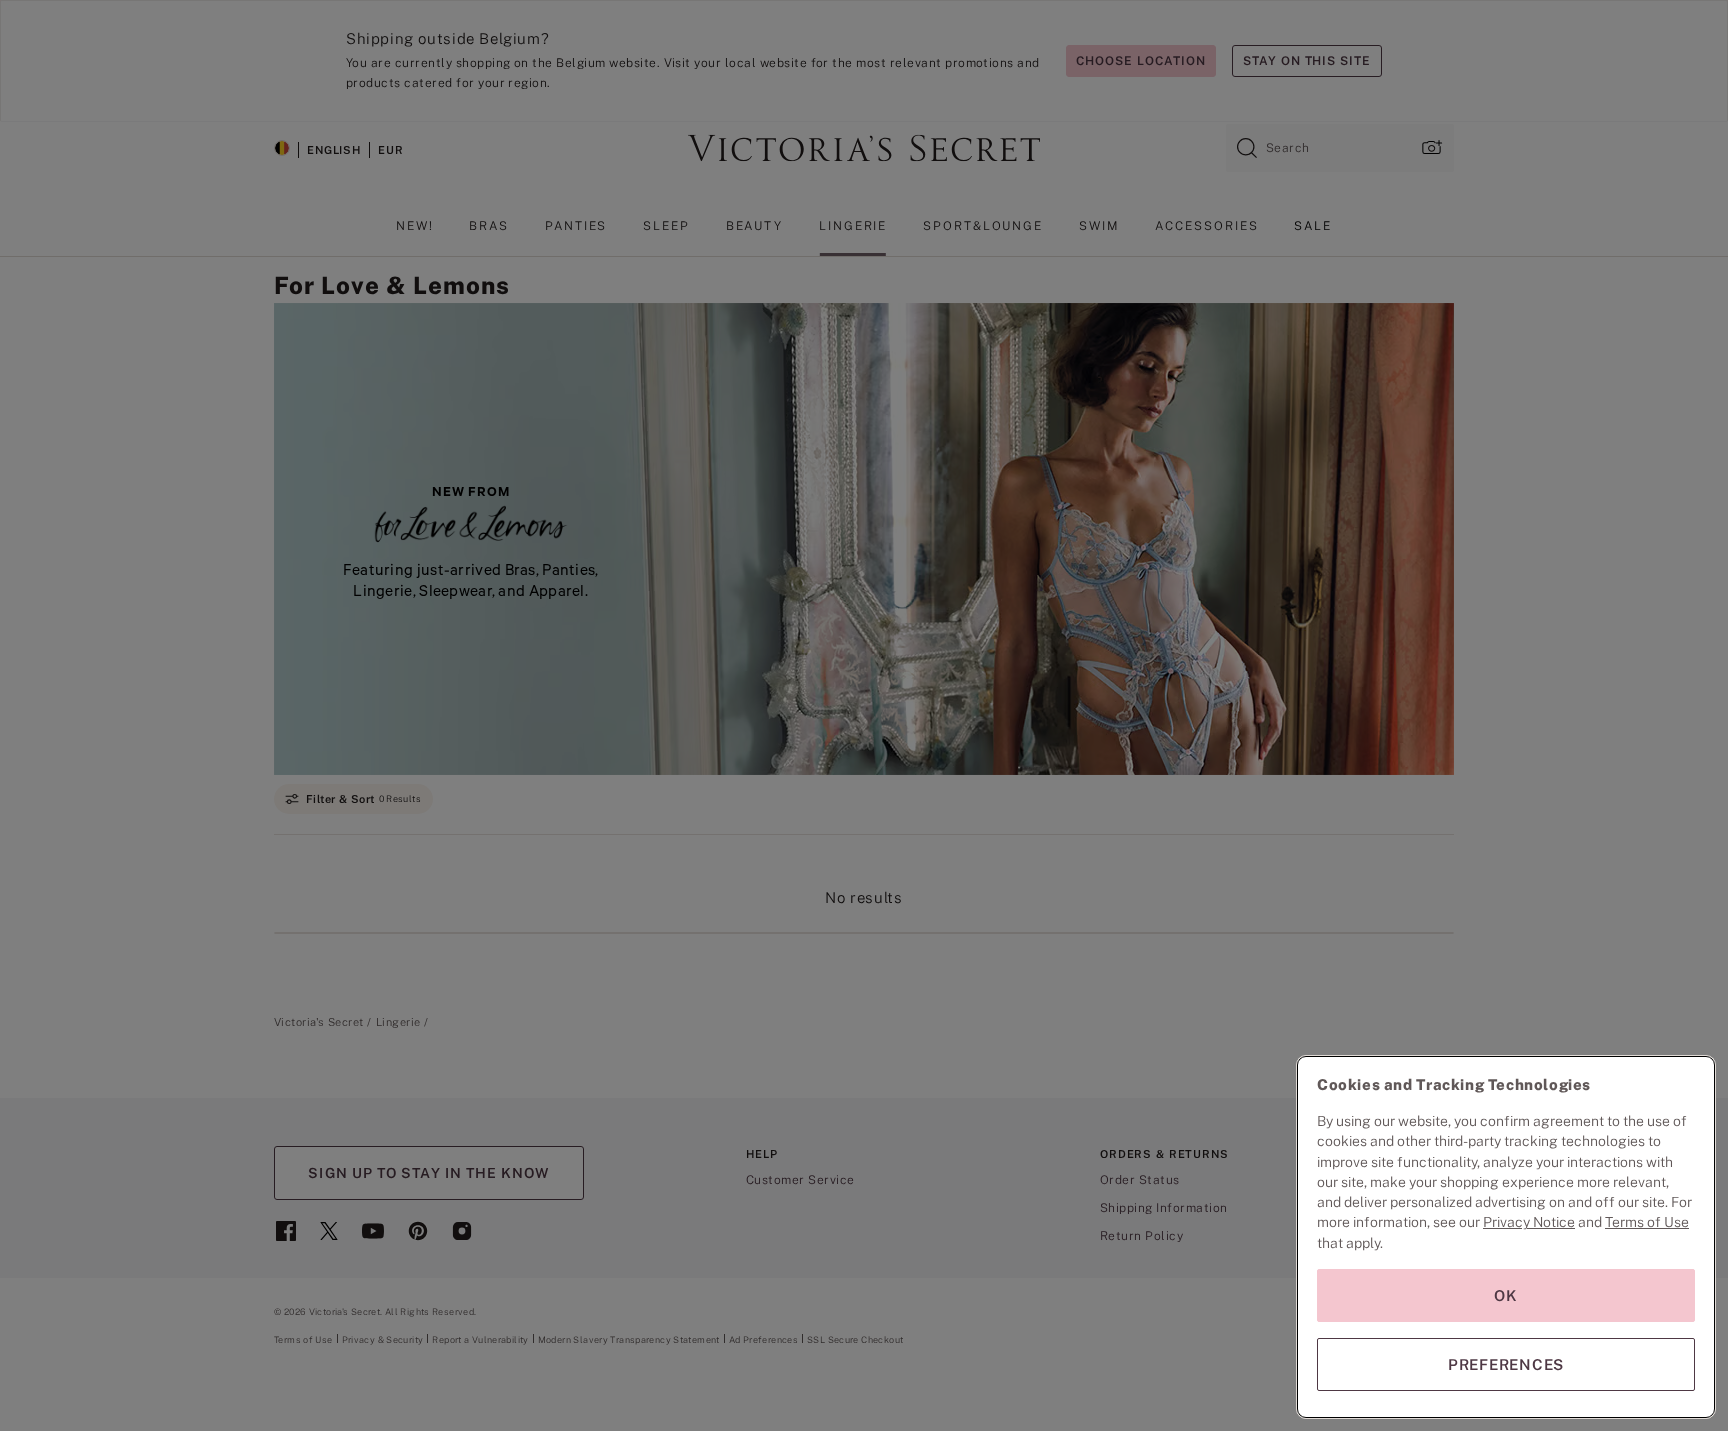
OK (1506, 1295)
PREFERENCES (1506, 1364)
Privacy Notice (1529, 1222)
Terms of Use (1647, 1222)
